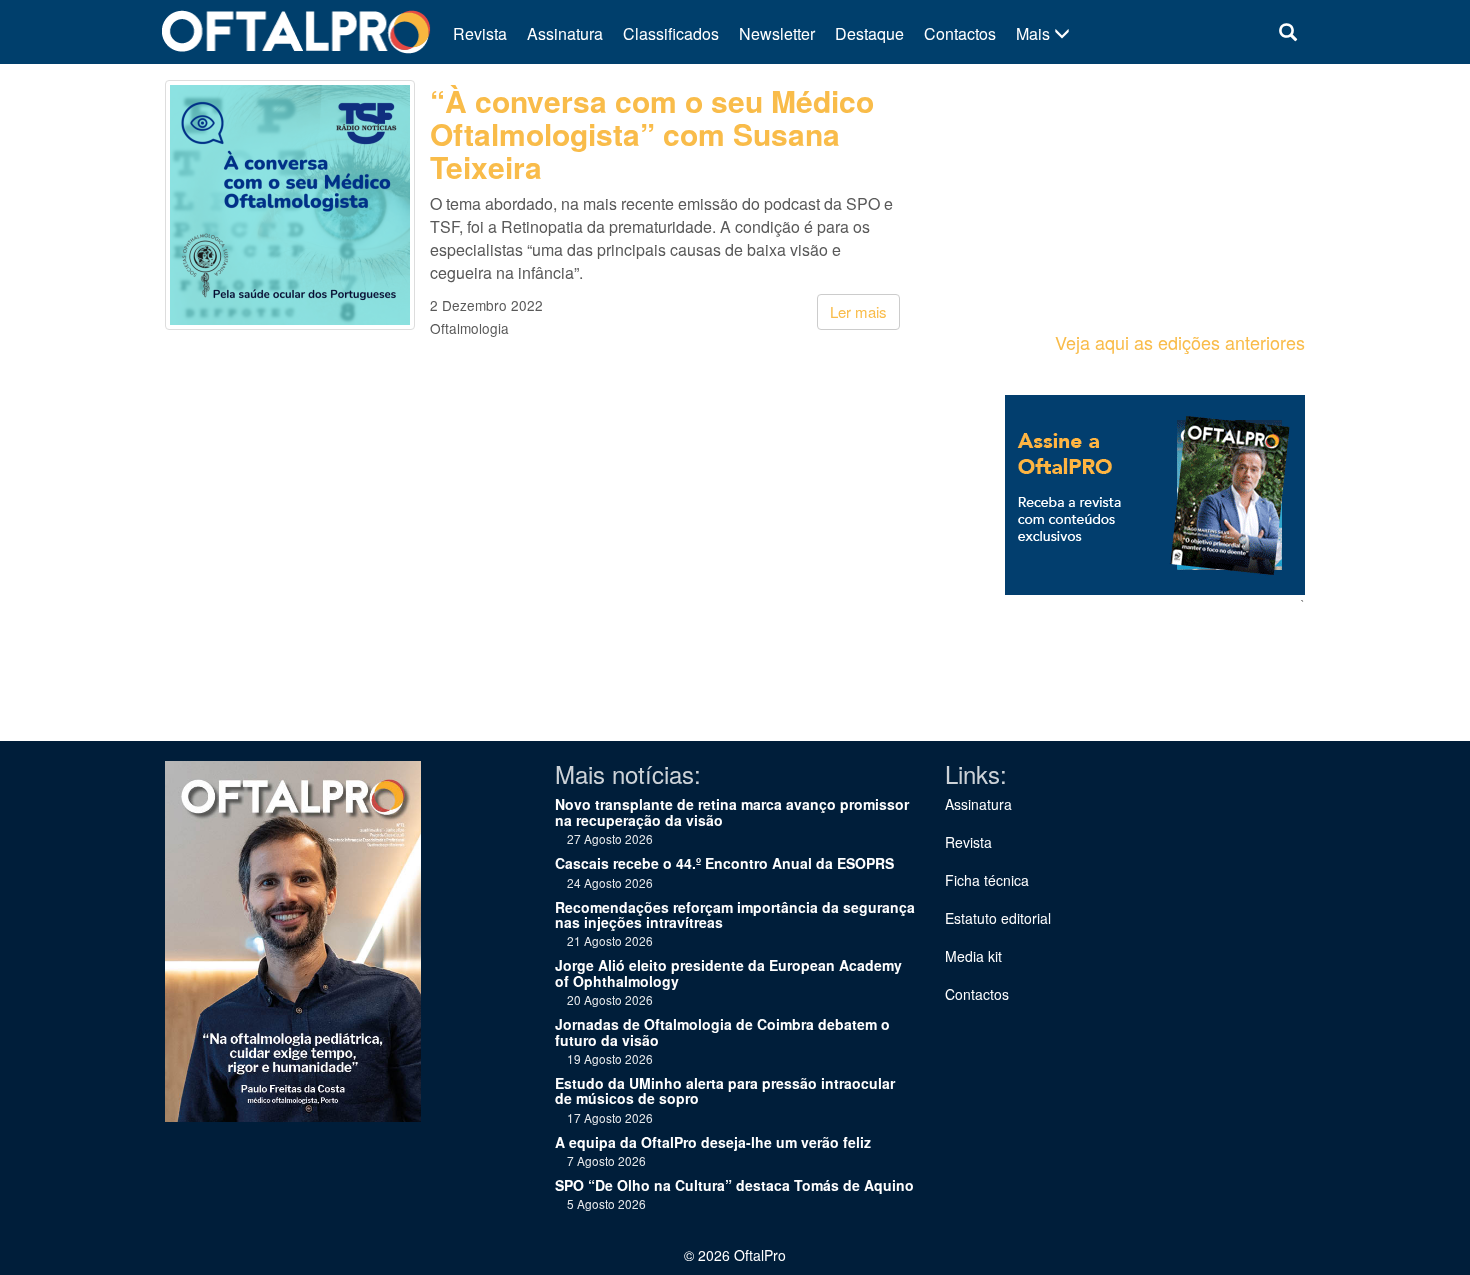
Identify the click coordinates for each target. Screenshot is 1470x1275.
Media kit (973, 956)
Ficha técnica (987, 880)
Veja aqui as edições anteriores (1180, 342)
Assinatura (565, 33)
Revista (480, 33)
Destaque (869, 33)
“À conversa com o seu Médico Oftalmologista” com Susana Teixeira (652, 133)
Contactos (960, 33)
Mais (1035, 33)
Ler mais (858, 311)
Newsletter (777, 33)
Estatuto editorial (998, 918)
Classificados (671, 33)
